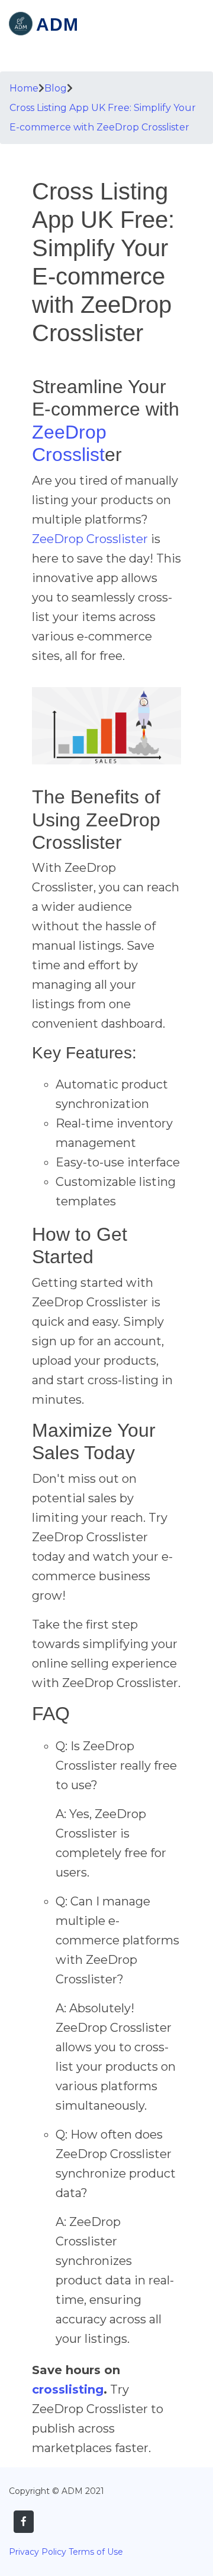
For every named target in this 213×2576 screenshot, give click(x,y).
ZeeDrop (69, 432)
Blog (56, 88)
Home (24, 88)
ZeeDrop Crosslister (90, 539)
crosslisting (68, 2389)
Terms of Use (96, 2552)
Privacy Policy (38, 2552)
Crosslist (68, 455)
